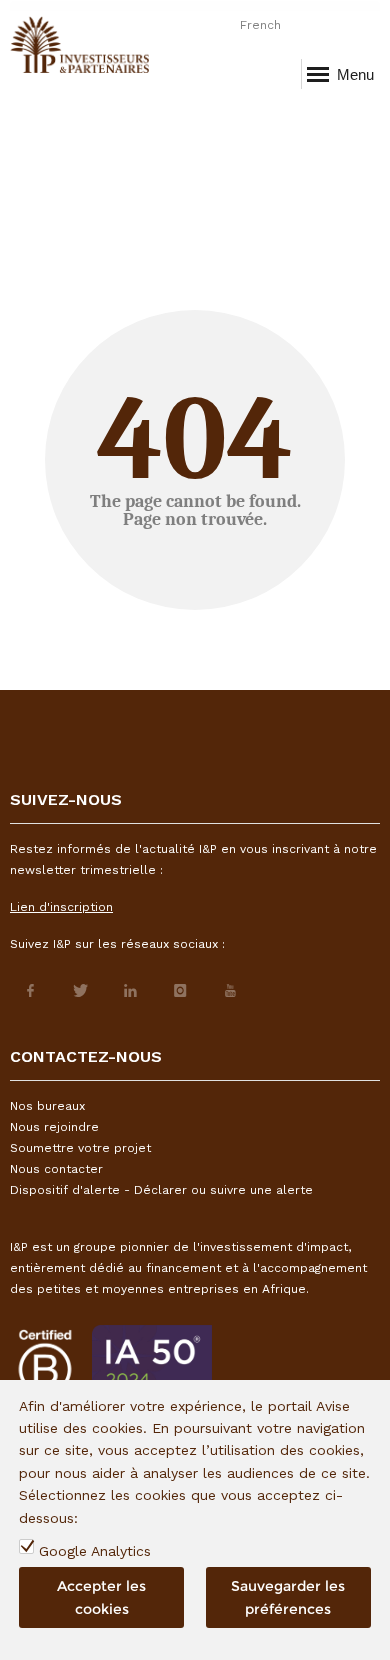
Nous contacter (56, 1169)
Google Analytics (95, 1551)
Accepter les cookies (101, 1597)
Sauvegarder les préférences (288, 1597)
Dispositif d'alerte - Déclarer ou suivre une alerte (161, 1190)
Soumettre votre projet (80, 1148)
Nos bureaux (47, 1106)
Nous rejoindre (54, 1127)
